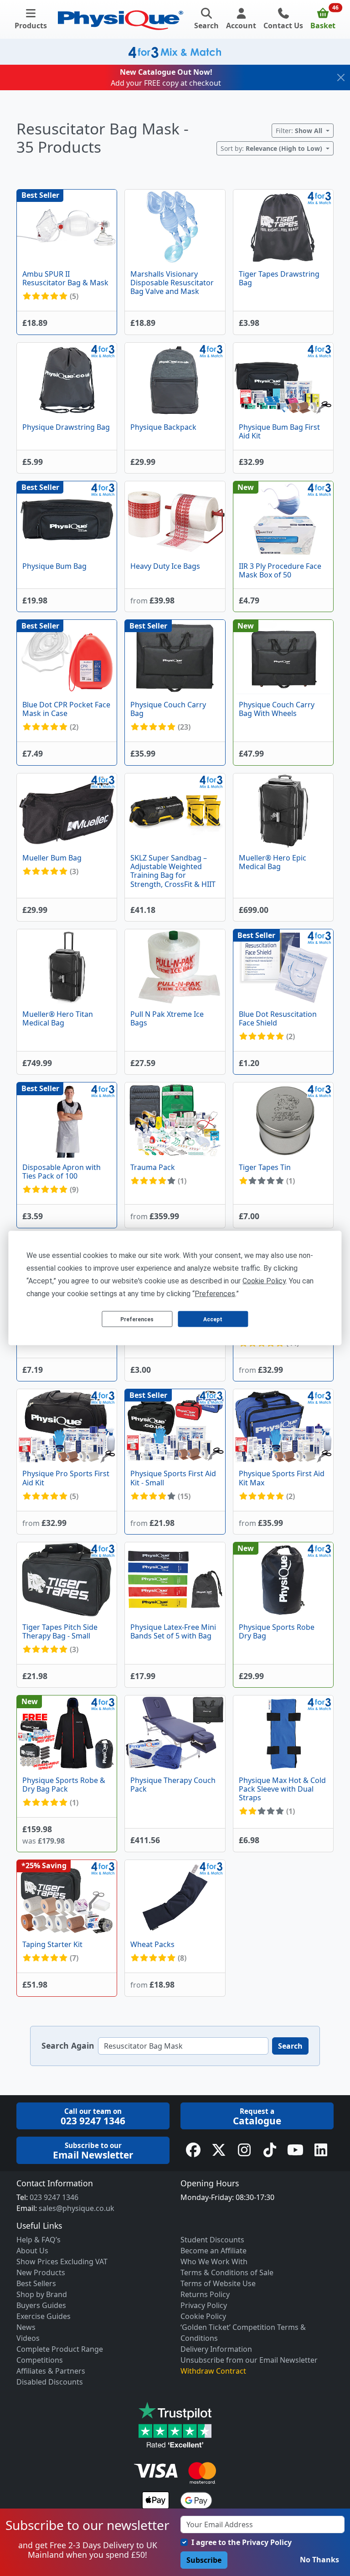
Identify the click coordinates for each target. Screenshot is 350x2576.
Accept (213, 1319)
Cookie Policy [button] (264, 1281)
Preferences (137, 1319)
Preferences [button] (215, 1294)
